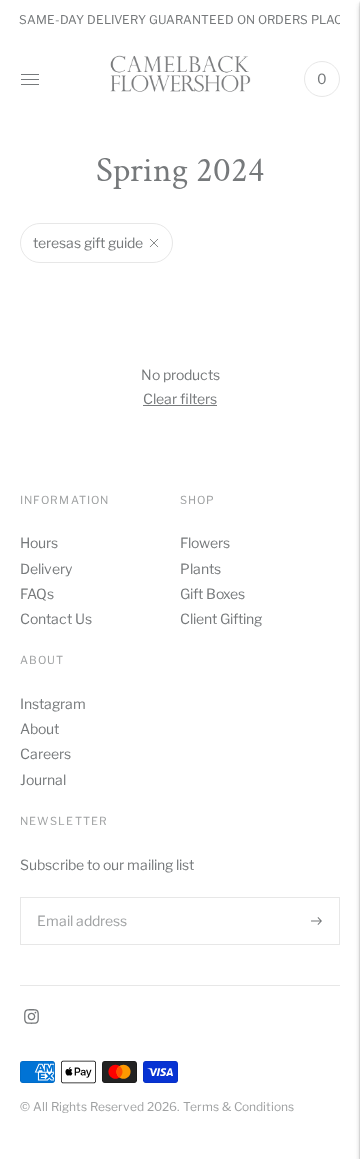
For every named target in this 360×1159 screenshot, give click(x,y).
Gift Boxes (212, 593)
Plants (200, 568)
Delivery (46, 568)
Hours (39, 542)
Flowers (205, 542)
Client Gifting (221, 618)
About (39, 728)
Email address (80, 896)
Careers (45, 753)
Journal (43, 779)
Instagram (53, 703)
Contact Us (56, 618)
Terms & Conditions (238, 1106)
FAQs (37, 593)
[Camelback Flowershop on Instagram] (31, 1018)
